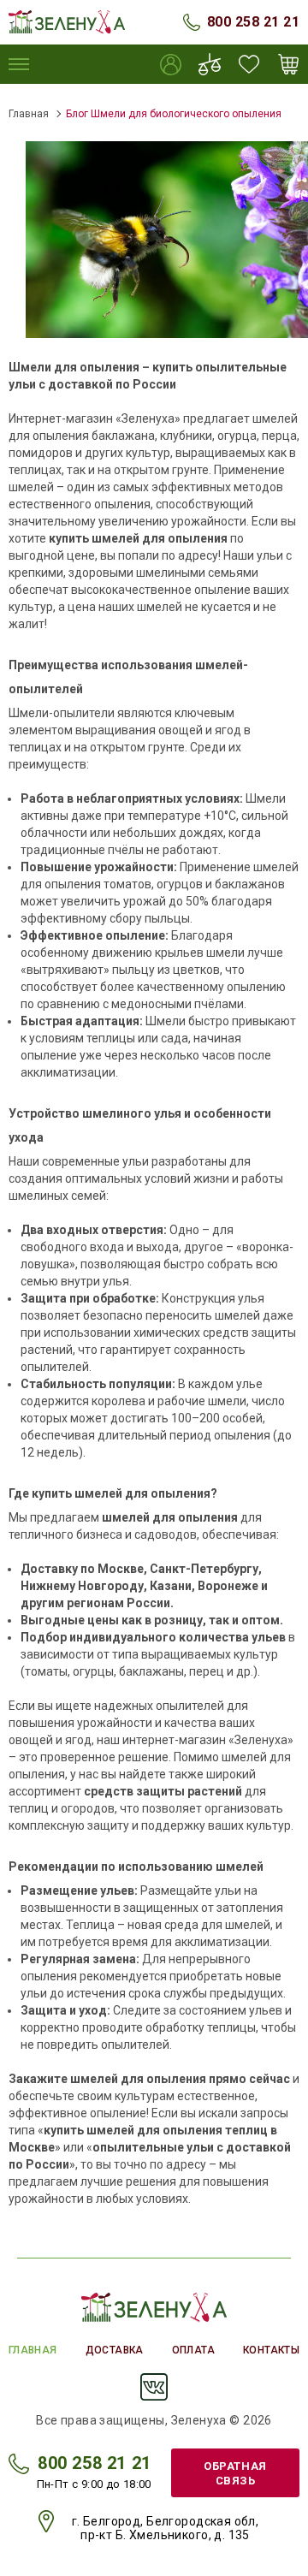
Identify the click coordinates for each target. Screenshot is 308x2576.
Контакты (271, 2350)
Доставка (115, 2350)
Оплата (193, 2350)
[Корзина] (288, 64)
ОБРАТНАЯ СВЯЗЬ (235, 2473)
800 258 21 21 (253, 22)
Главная (29, 114)
